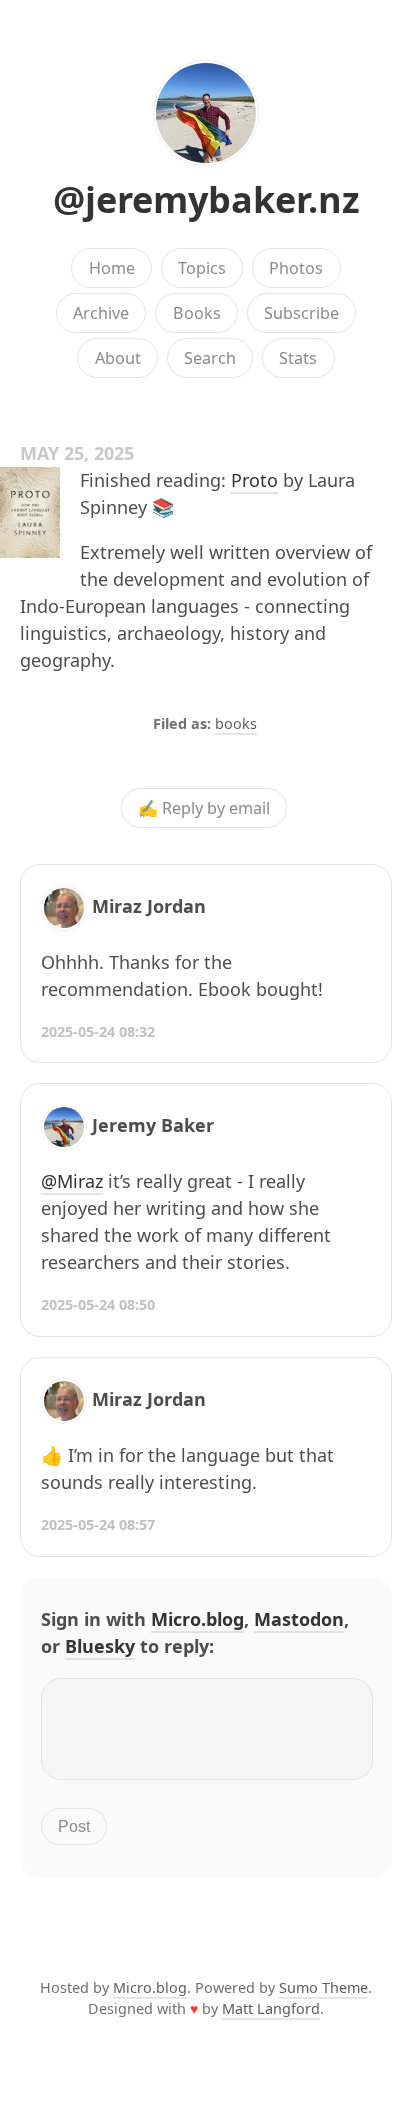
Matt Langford (271, 2008)
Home (112, 268)
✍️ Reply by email (204, 808)
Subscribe (301, 313)
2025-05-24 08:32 (98, 1031)
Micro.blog (197, 1619)
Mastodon (299, 1619)
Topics (202, 268)
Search (210, 358)
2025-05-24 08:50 (98, 1304)
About (118, 358)
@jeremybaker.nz (206, 199)
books (236, 723)
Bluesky (100, 1646)
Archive (101, 313)
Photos (296, 268)
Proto (254, 480)
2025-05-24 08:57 (98, 1524)
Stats (298, 358)
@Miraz (72, 1181)
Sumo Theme (323, 1987)
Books (197, 313)
